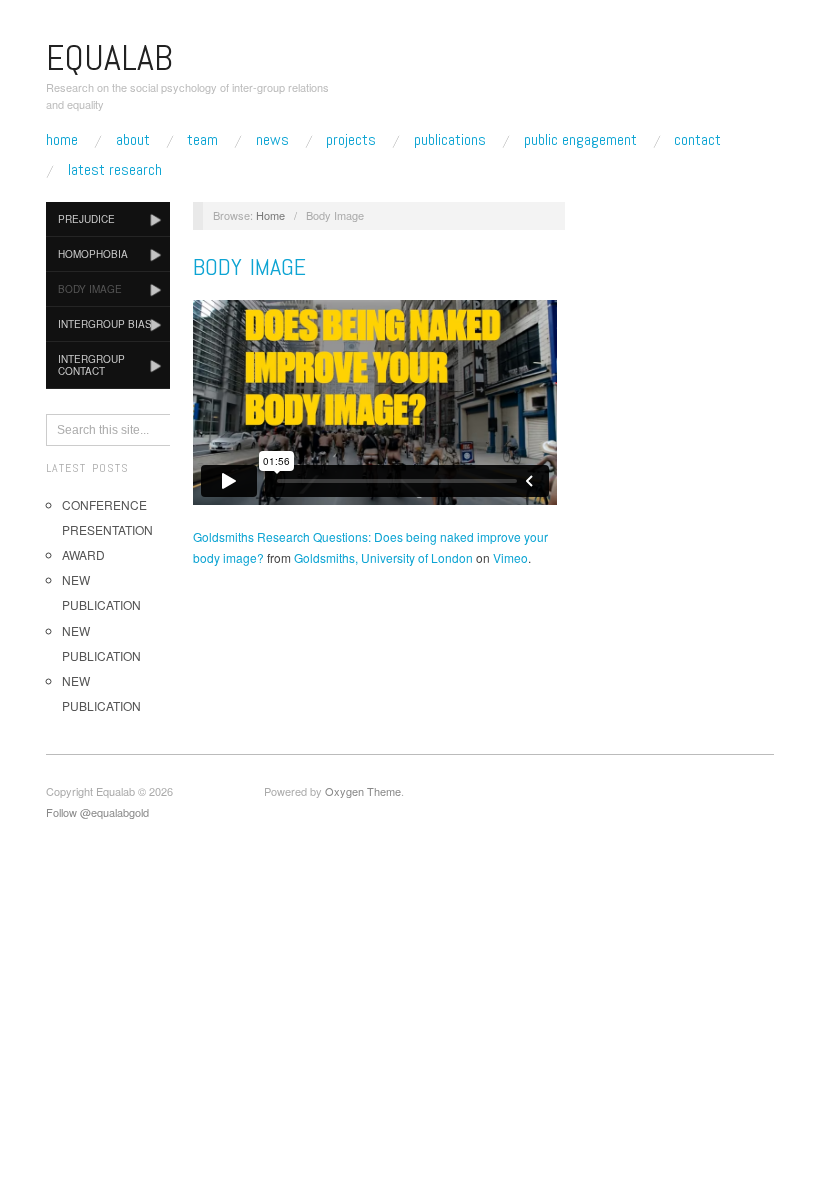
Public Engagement (580, 140)
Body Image (90, 289)
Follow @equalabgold (97, 812)
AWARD (83, 554)
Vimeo (510, 557)
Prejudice (86, 219)
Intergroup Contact (91, 365)
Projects (351, 140)
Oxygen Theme (363, 791)
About (133, 140)
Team (202, 140)
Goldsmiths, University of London (383, 557)
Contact (697, 140)
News (272, 140)
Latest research (115, 170)
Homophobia (93, 254)
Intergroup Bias (105, 324)
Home (62, 140)
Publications (450, 140)
